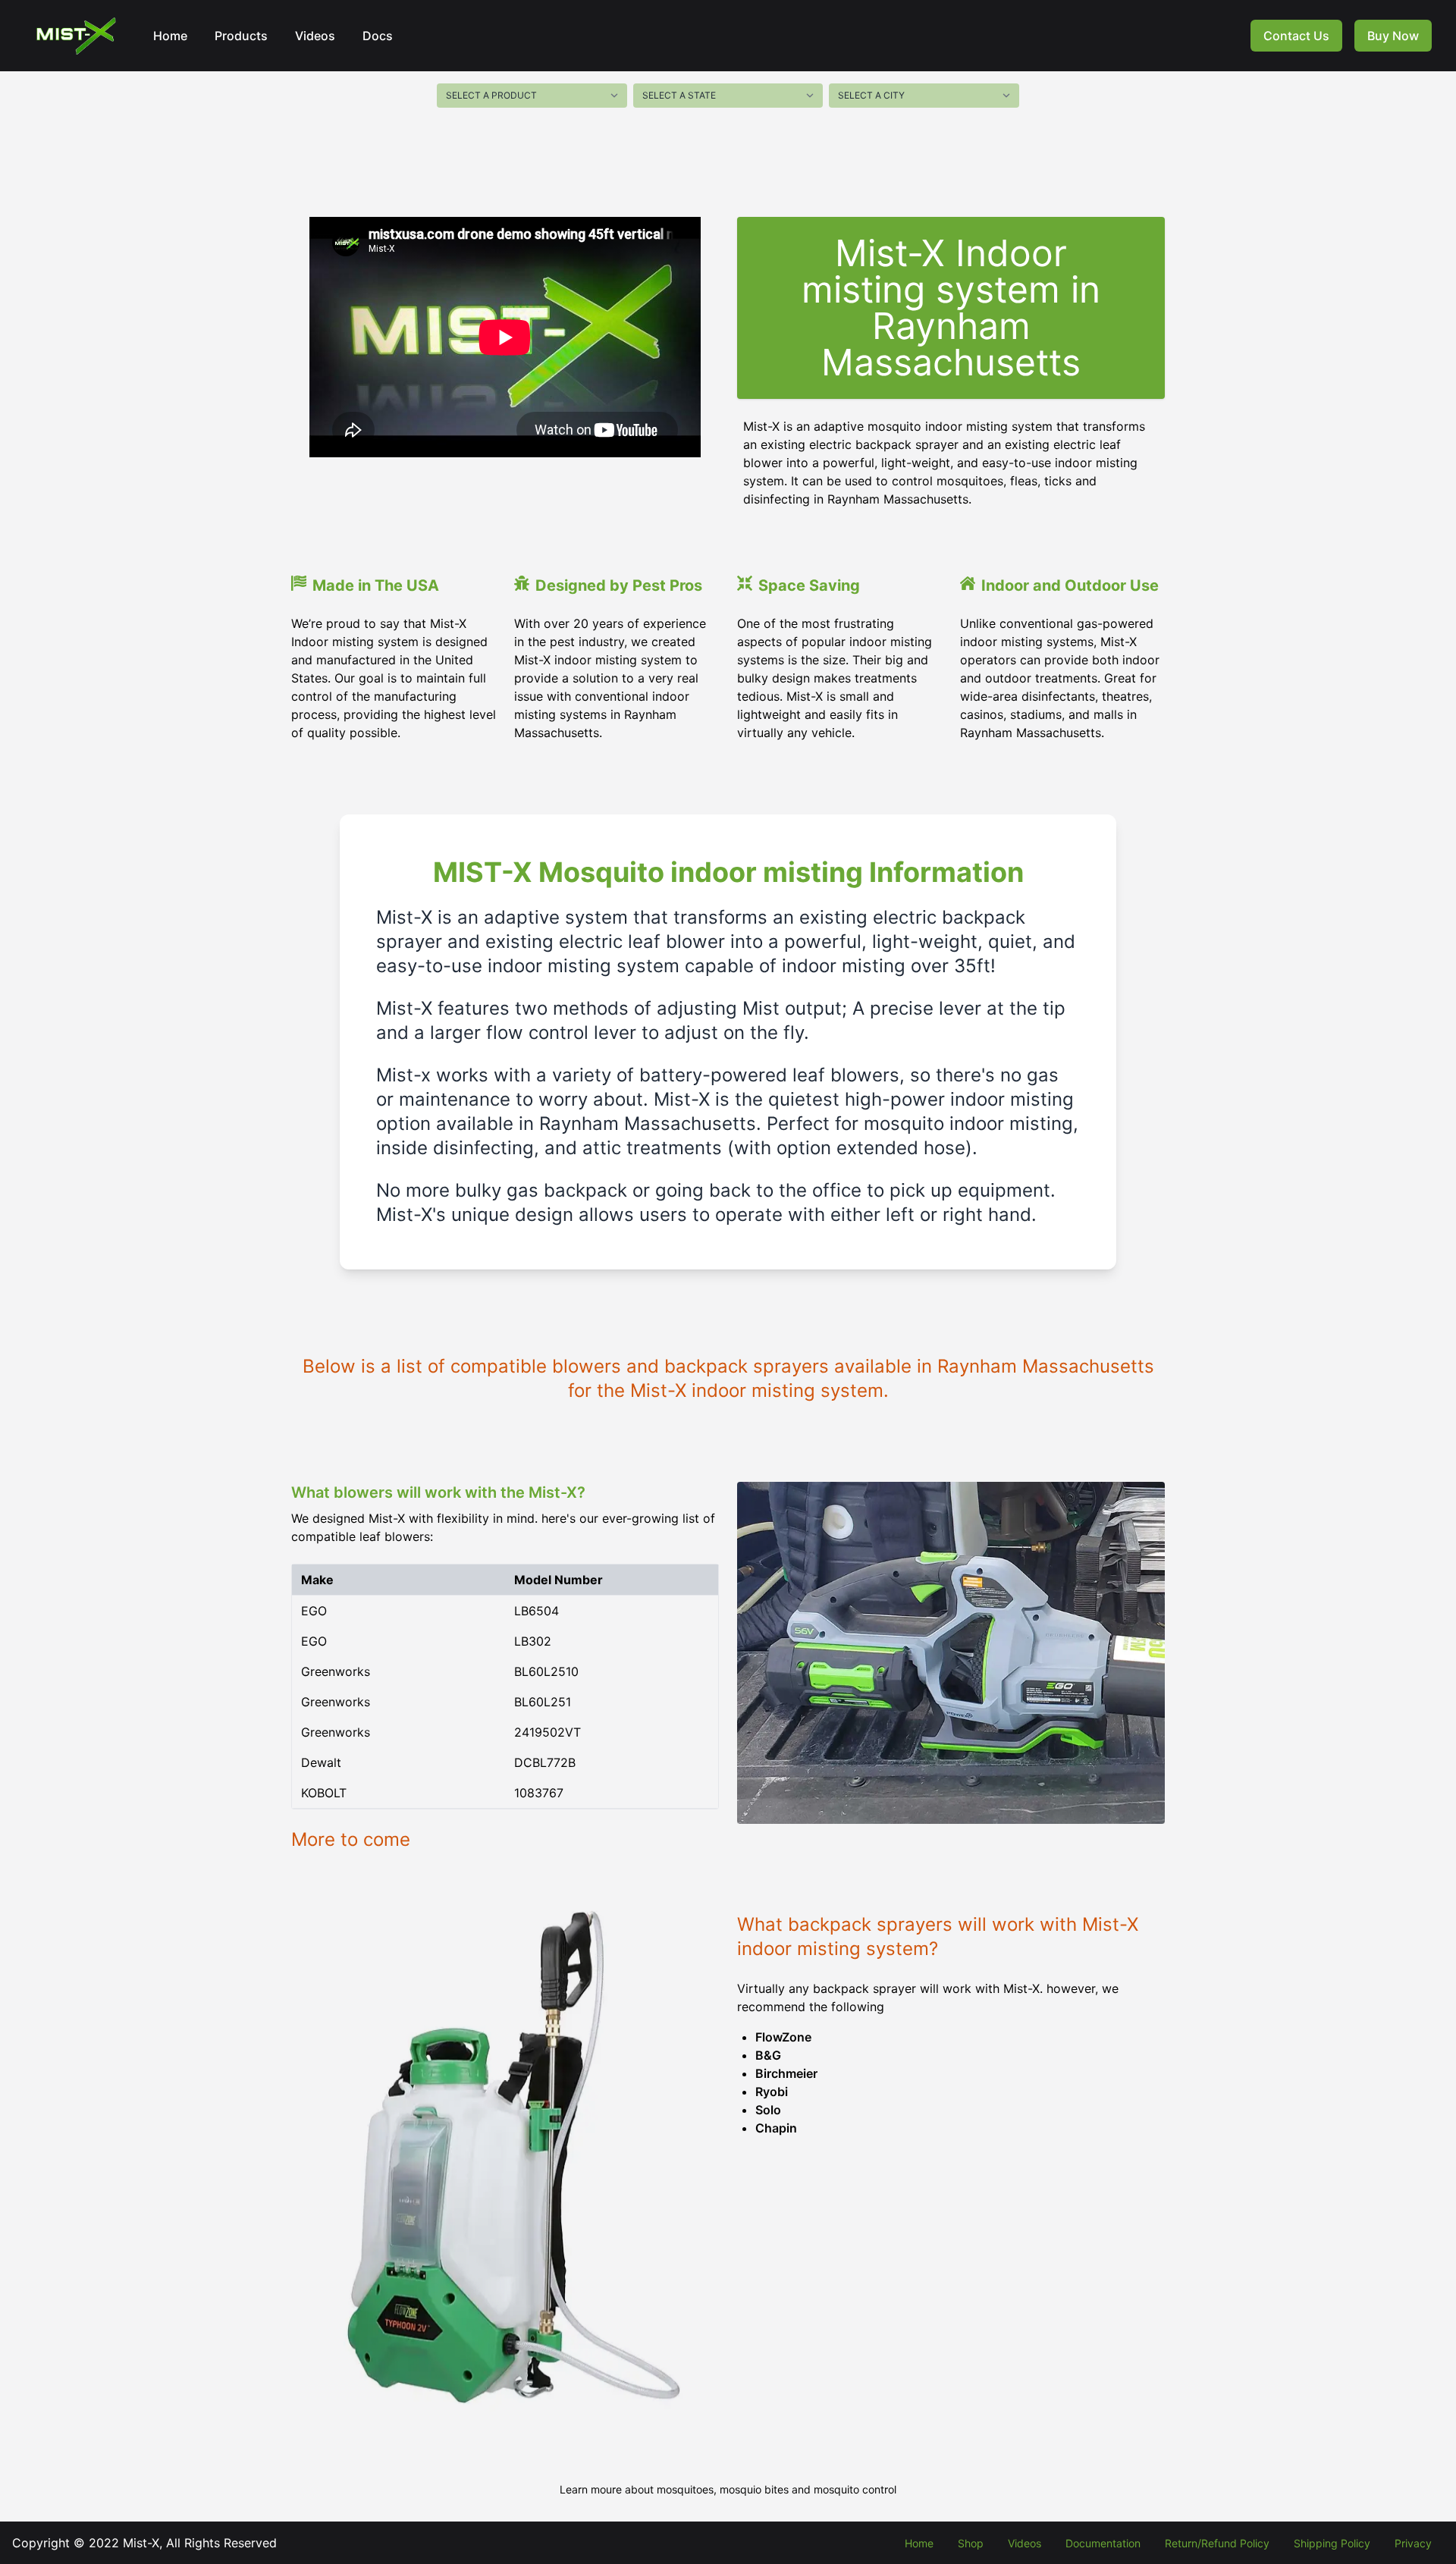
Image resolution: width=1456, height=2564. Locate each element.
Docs (378, 36)
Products (241, 36)
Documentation (1103, 2543)
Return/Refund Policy (1217, 2543)
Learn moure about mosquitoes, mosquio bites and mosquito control (728, 2489)
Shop (971, 2543)
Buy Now (1393, 36)
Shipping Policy (1332, 2543)
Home (170, 36)
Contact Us (1296, 36)
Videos (315, 36)
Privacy (1413, 2543)
